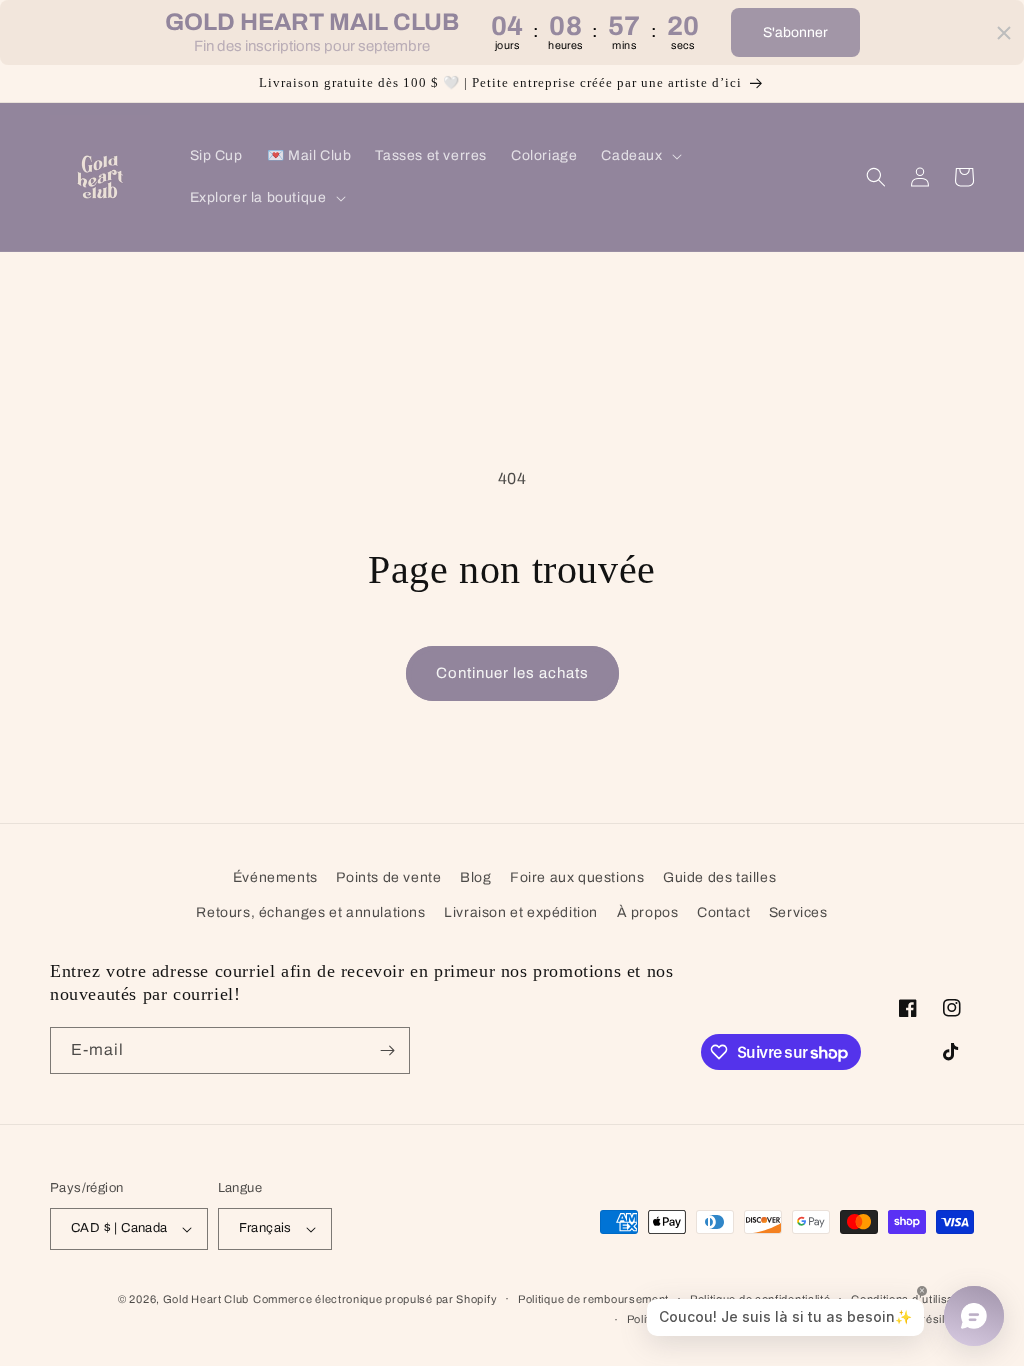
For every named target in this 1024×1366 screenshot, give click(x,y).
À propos (648, 912)
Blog (475, 877)
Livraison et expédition (521, 912)
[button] (639, 156)
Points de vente (388, 877)
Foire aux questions (577, 877)
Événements (275, 877)
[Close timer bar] (1004, 33)
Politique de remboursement (593, 1299)
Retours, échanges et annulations (310, 912)
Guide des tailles (719, 877)
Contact (723, 912)
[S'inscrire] (387, 1050)
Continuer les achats (512, 673)
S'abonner (795, 32)
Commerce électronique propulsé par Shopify (375, 1299)
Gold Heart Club (206, 1299)
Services (798, 912)
